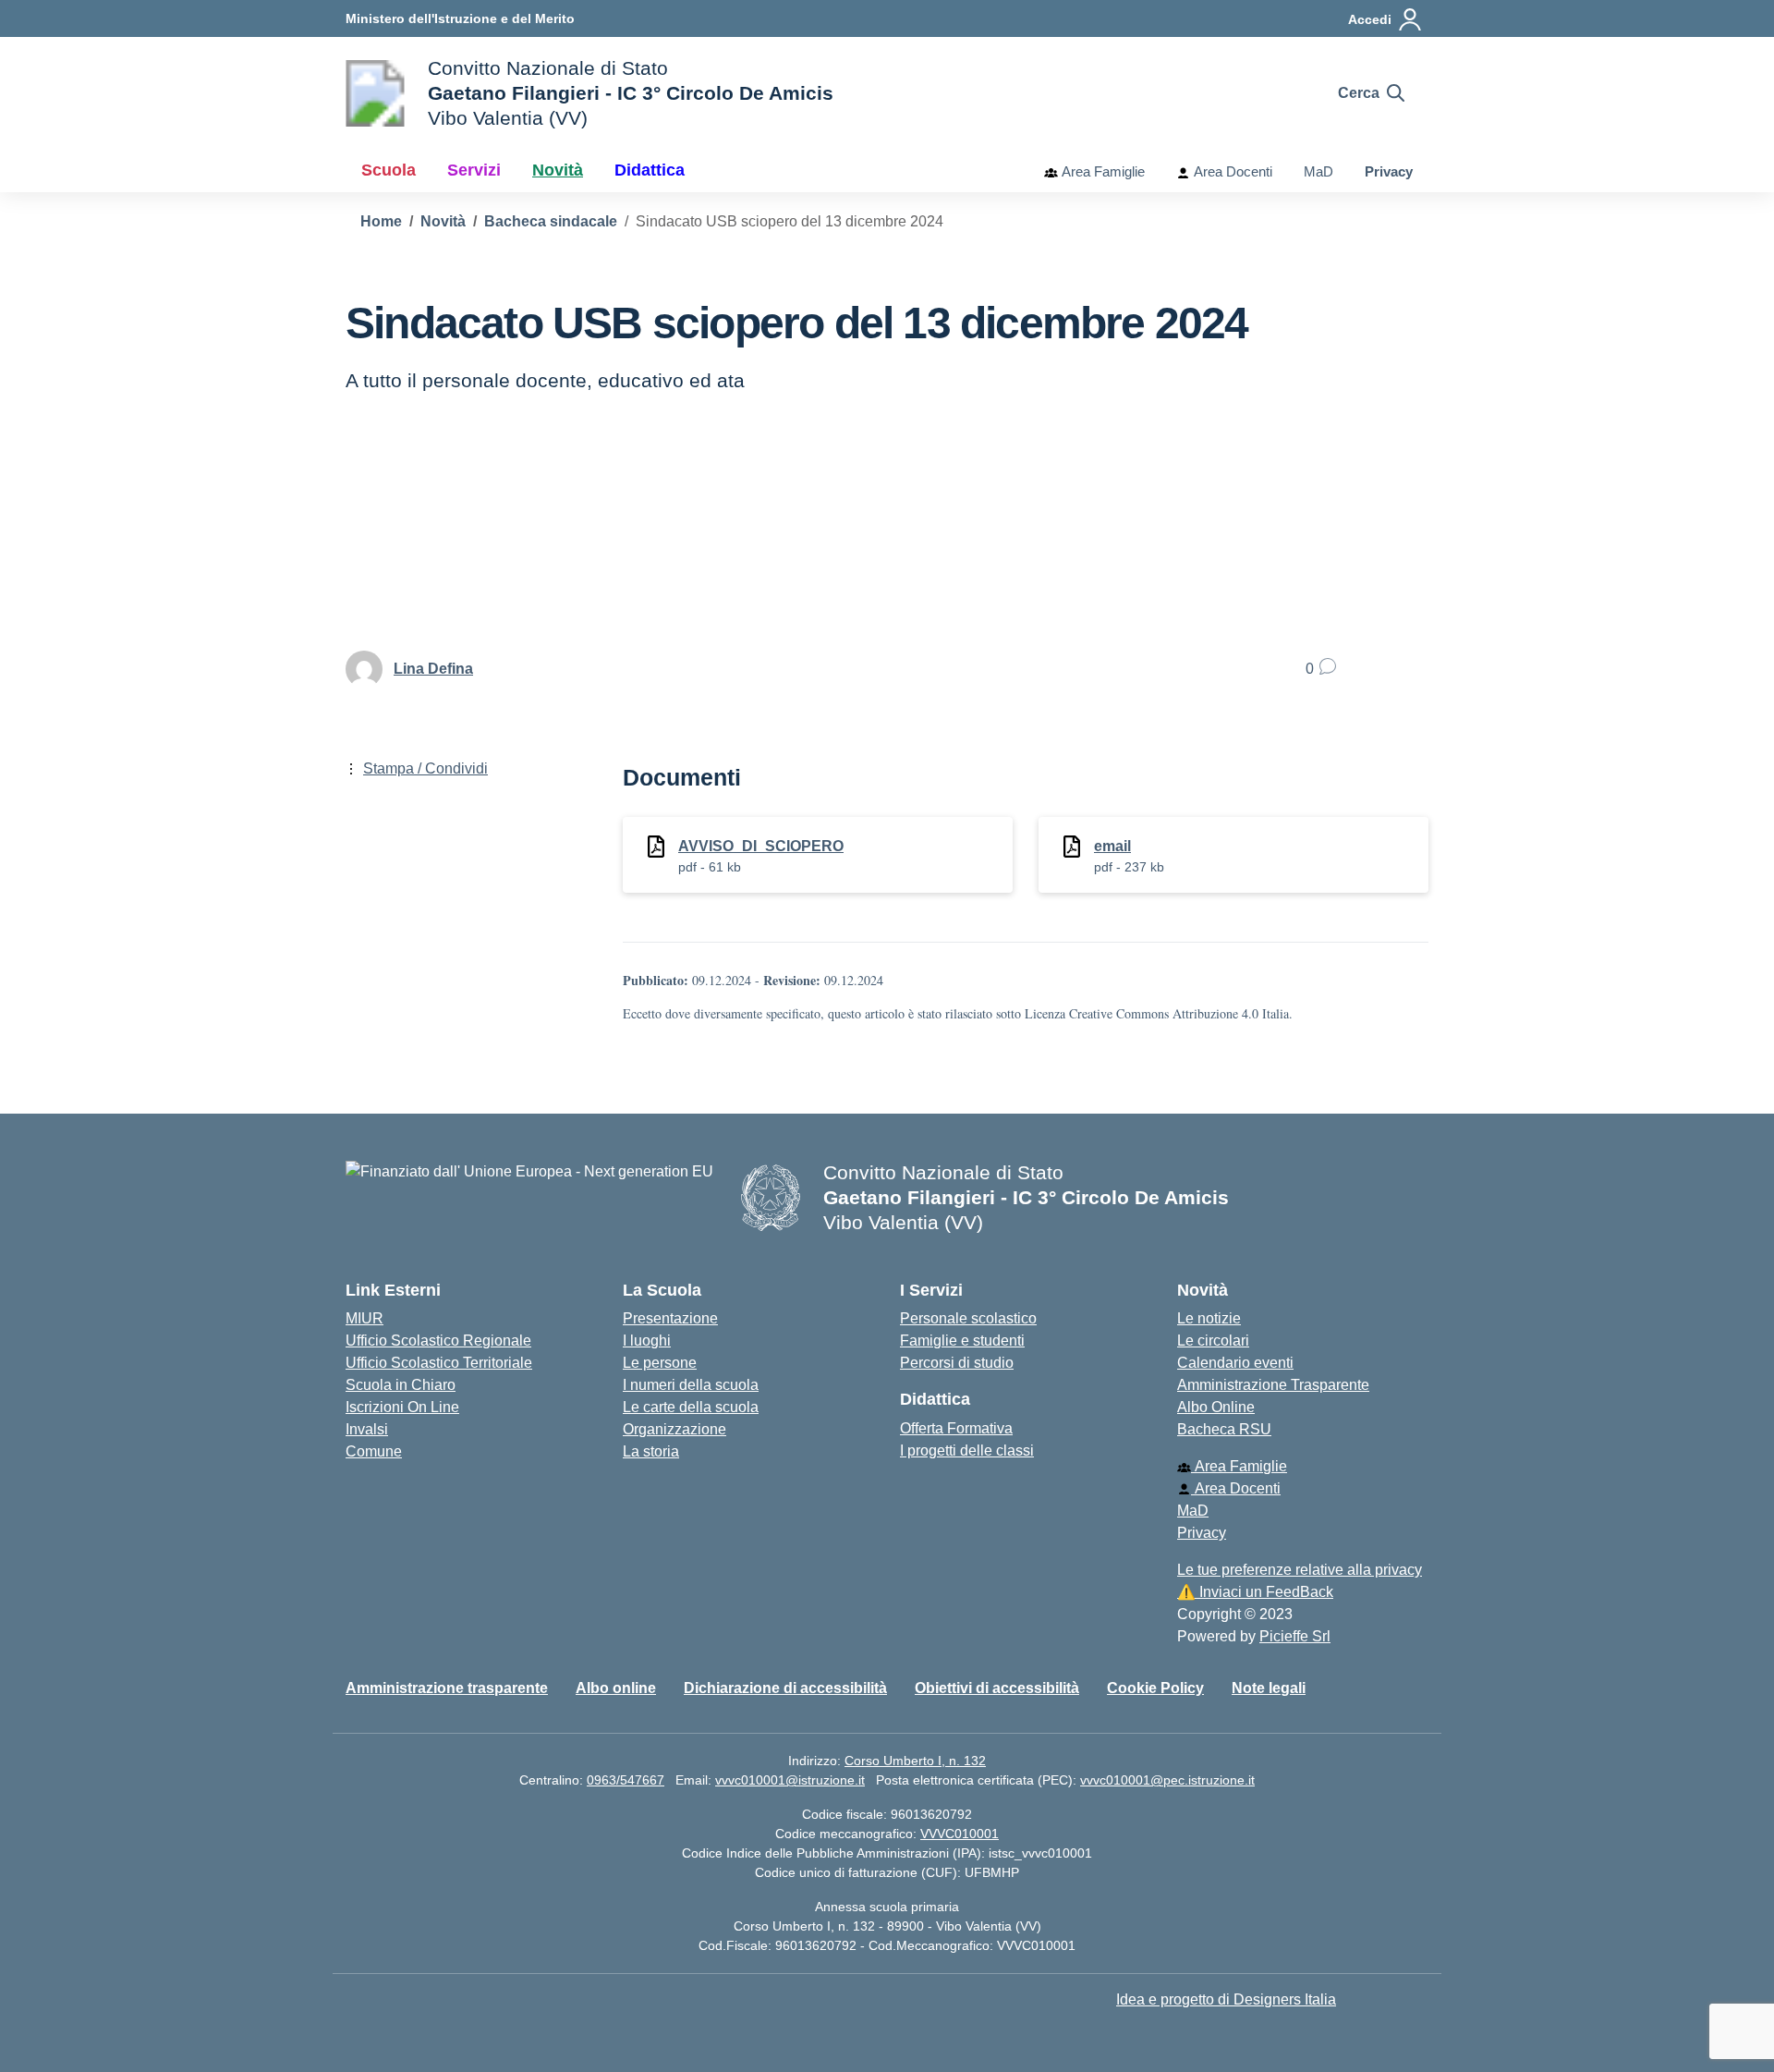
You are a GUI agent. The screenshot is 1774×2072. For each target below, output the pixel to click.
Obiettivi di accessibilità (997, 1688)
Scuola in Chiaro (401, 1385)
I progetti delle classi (967, 1450)
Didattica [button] (650, 170)
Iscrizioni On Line (402, 1407)
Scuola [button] (389, 170)
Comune (374, 1451)
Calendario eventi (1235, 1363)
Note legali (1269, 1688)
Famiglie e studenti (962, 1341)
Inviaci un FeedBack (1255, 1592)
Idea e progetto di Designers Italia (1226, 1999)
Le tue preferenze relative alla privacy (1300, 1570)
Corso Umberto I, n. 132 (915, 1761)
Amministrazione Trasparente (1273, 1385)
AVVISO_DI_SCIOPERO (761, 846)
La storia (651, 1451)
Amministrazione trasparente (447, 1688)
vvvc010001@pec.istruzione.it (1167, 1780)
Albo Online (1216, 1407)
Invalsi (367, 1429)
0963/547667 (626, 1780)
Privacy (1389, 171)
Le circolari (1213, 1341)
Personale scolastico (968, 1318)
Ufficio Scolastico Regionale (438, 1341)
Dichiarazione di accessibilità (785, 1688)
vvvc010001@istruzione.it (790, 1780)
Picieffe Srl (1295, 1636)
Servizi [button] (474, 170)
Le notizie (1209, 1318)
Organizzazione (674, 1429)
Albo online (616, 1688)
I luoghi (647, 1341)
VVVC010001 (960, 1834)
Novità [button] (558, 170)
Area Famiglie (1101, 171)
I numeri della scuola (691, 1385)
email (1112, 846)
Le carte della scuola (691, 1407)
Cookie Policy (1155, 1688)
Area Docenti (1231, 171)
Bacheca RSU (1224, 1429)
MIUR (365, 1318)
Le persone (660, 1363)
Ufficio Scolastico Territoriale (439, 1363)
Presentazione (670, 1318)
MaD (1318, 171)
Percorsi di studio (957, 1363)
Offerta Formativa (956, 1428)
